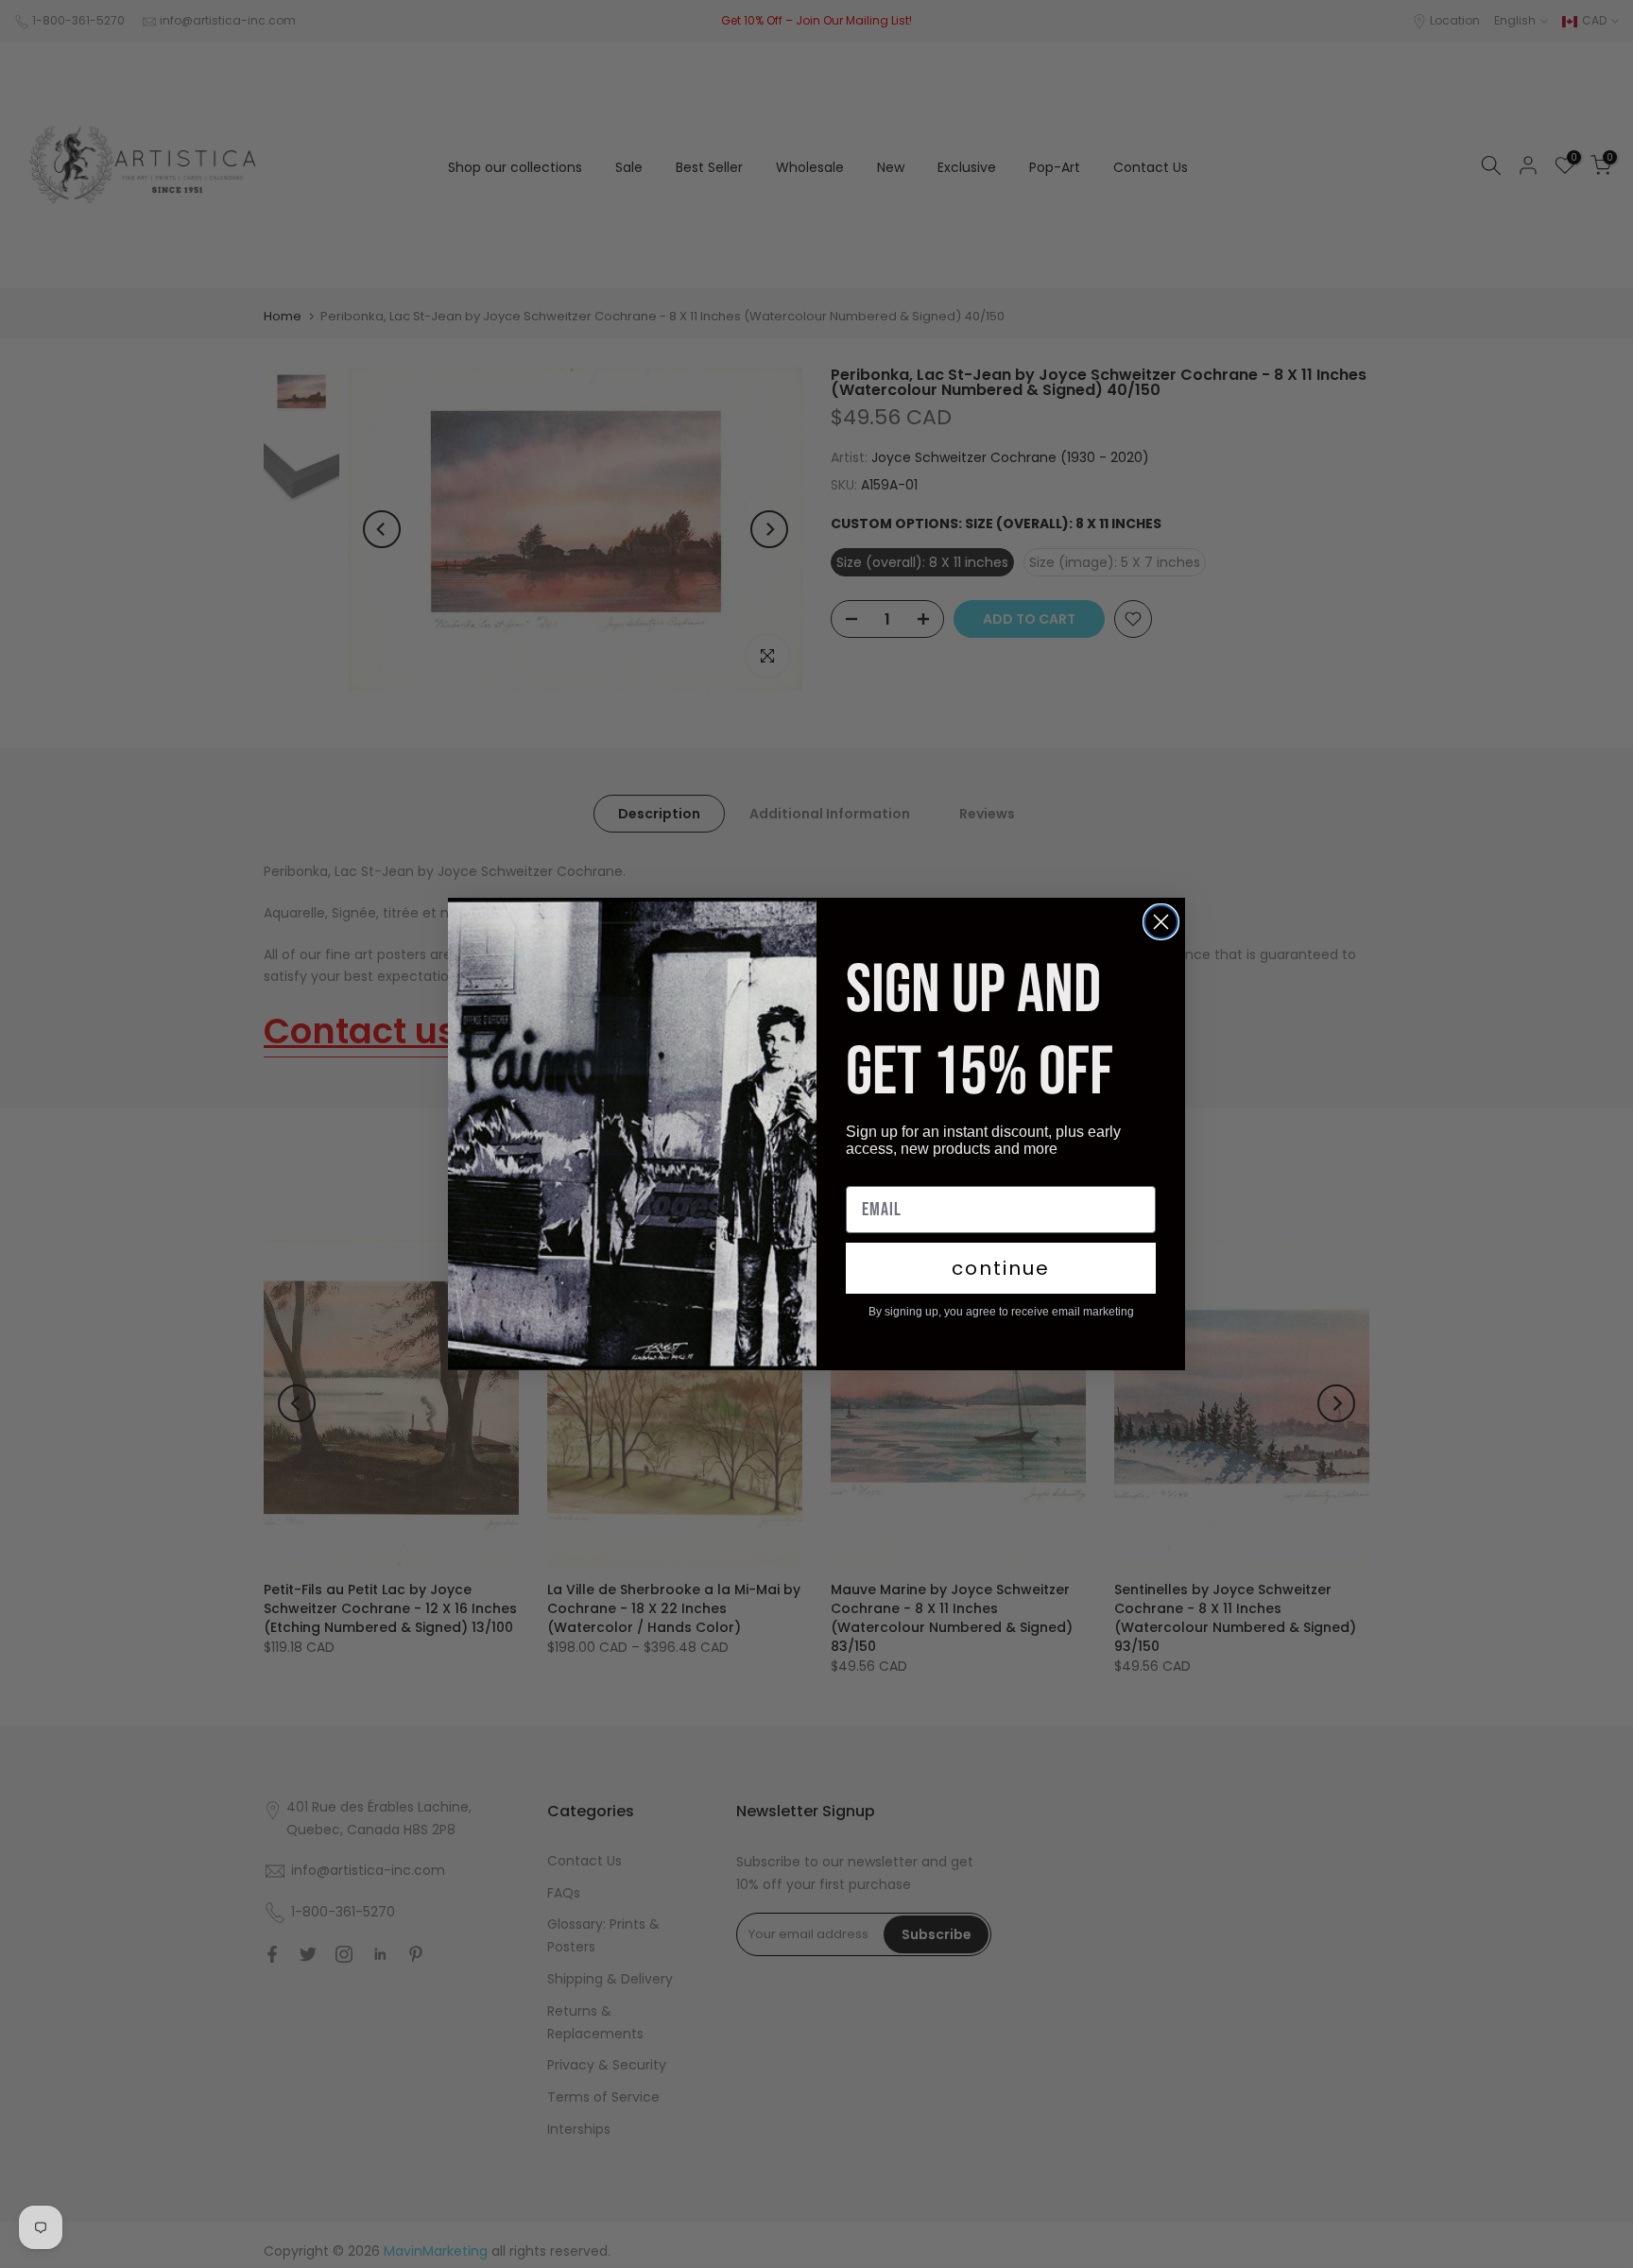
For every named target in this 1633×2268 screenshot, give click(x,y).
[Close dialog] (1161, 922)
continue (1001, 1268)
